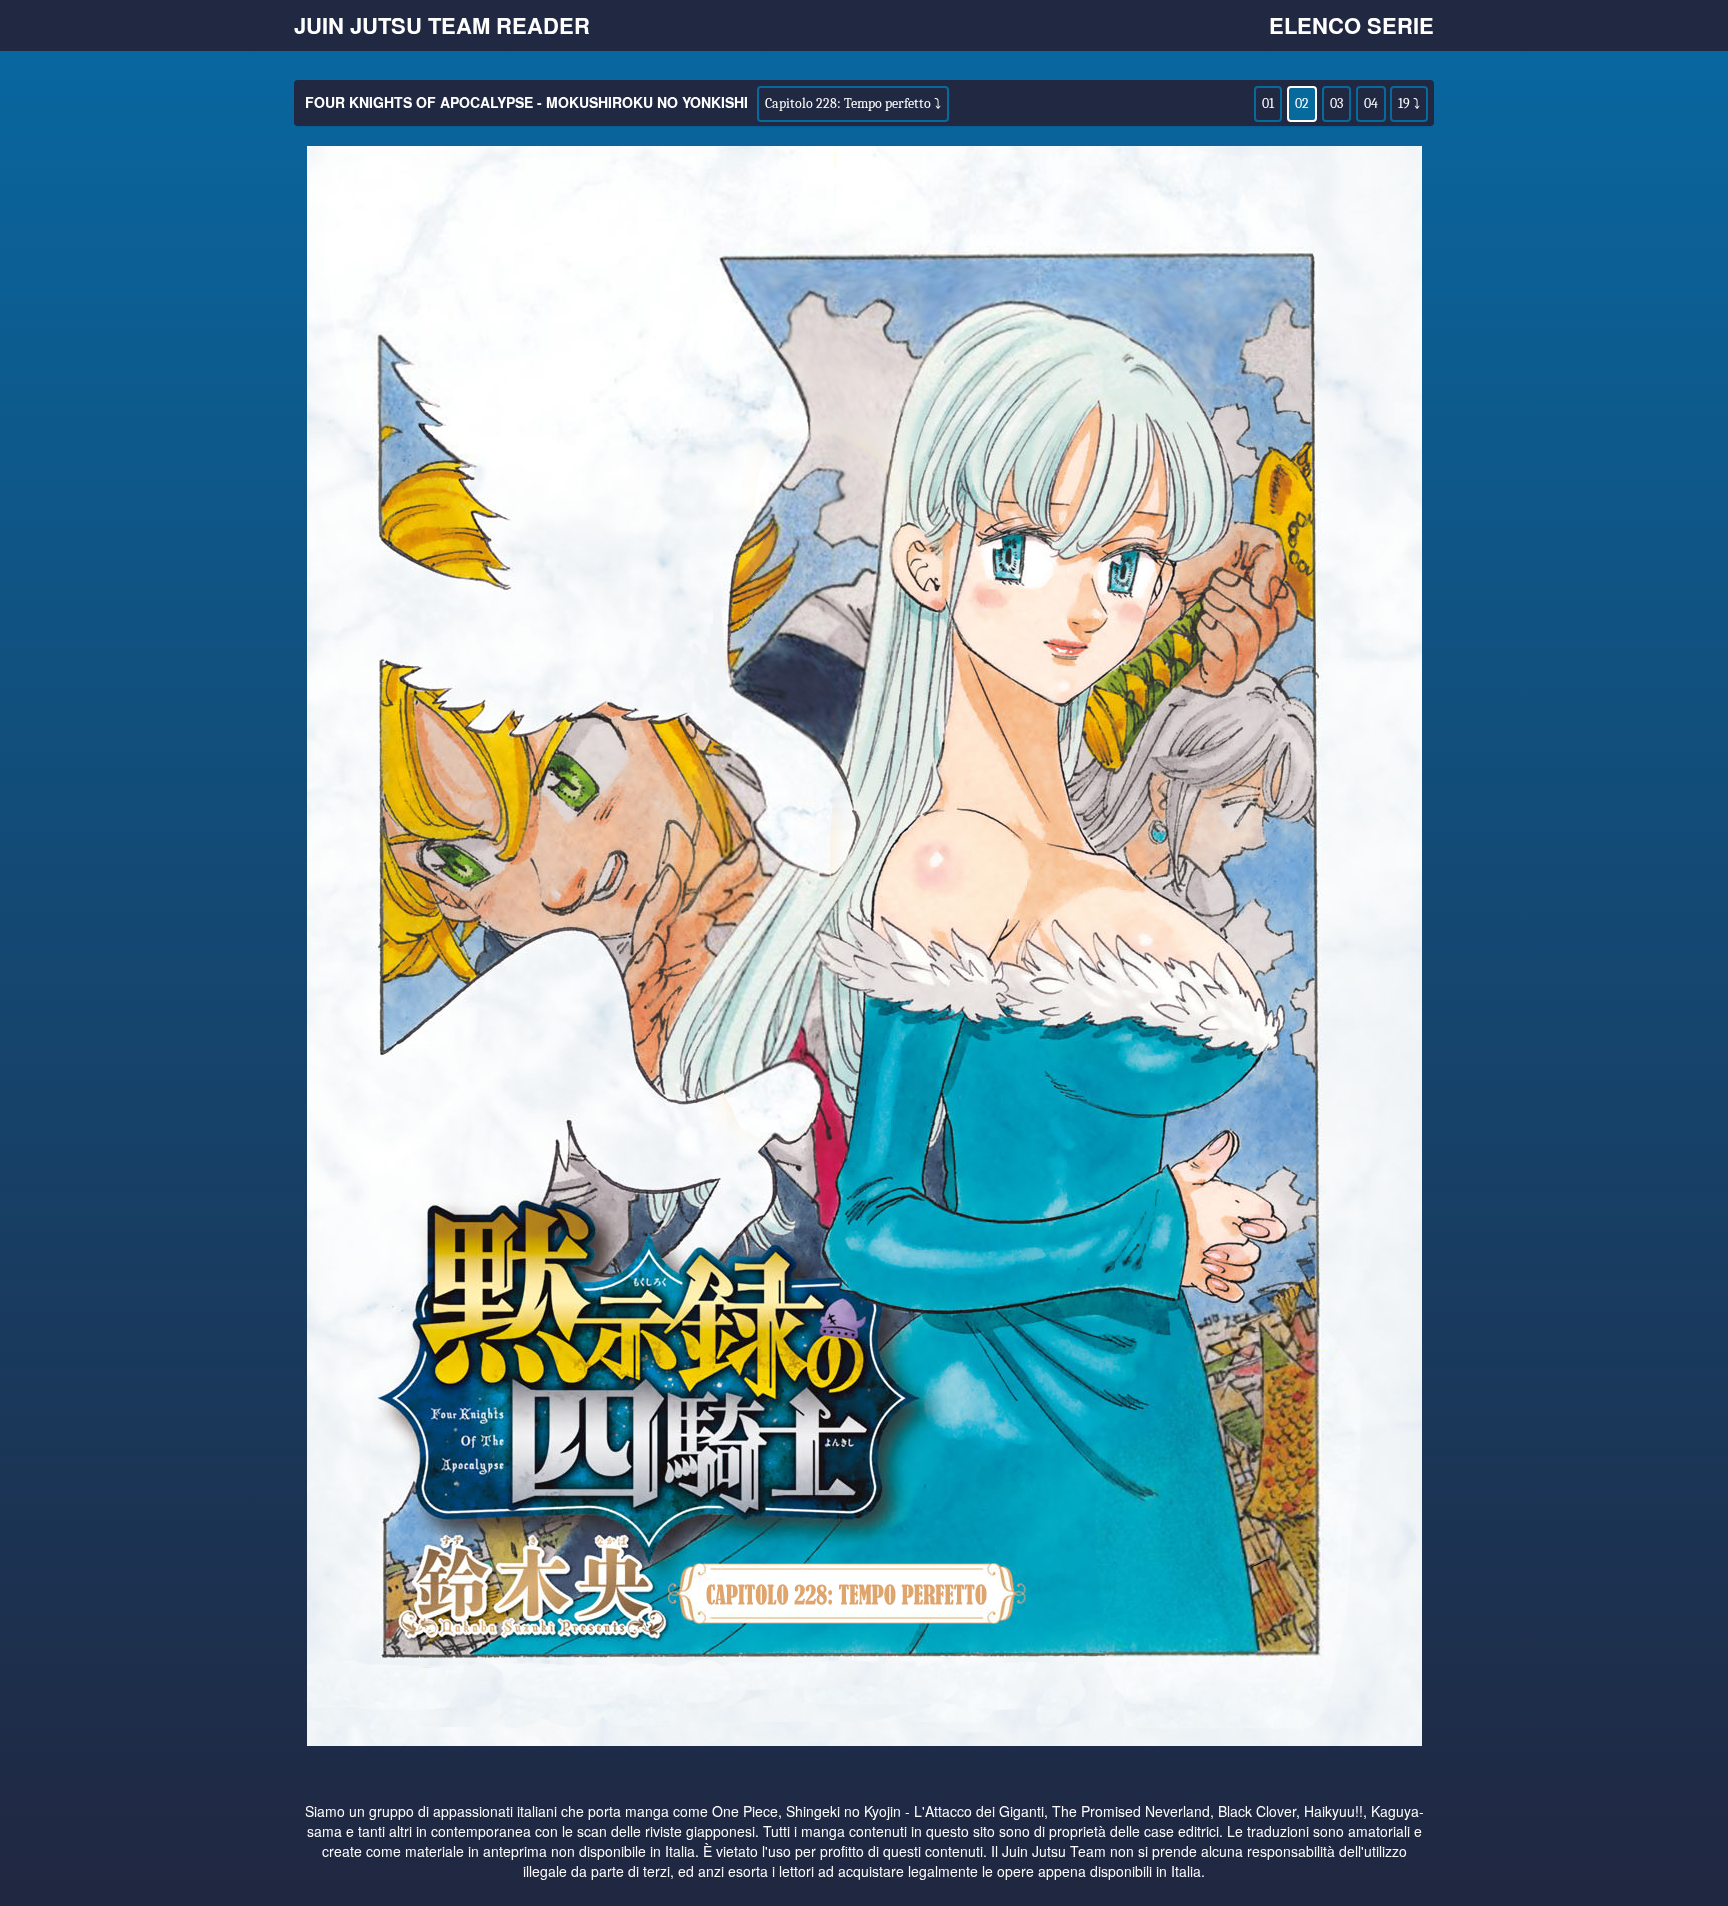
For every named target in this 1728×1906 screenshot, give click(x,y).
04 (1371, 103)
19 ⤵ (1409, 103)
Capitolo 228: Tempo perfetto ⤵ (853, 103)
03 (1336, 103)
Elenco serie (1351, 25)
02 (1302, 103)
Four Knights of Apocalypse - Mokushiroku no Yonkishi (526, 102)
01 (1268, 103)
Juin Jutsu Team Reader (442, 25)
